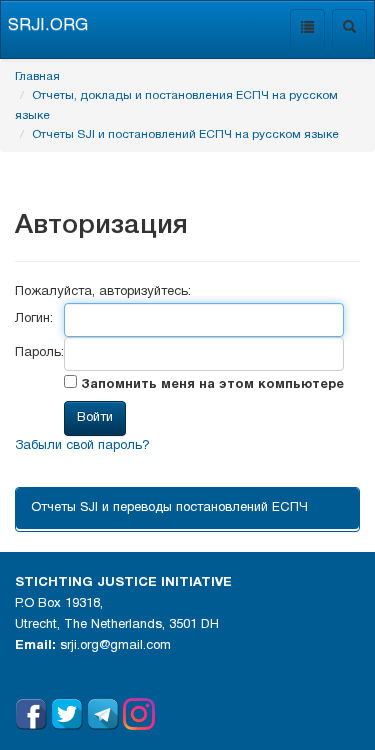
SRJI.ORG (48, 25)
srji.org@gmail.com (115, 646)
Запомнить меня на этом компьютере (210, 385)
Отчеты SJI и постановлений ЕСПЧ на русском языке (185, 134)
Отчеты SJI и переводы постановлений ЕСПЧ (169, 508)
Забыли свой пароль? (82, 446)
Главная (37, 76)
